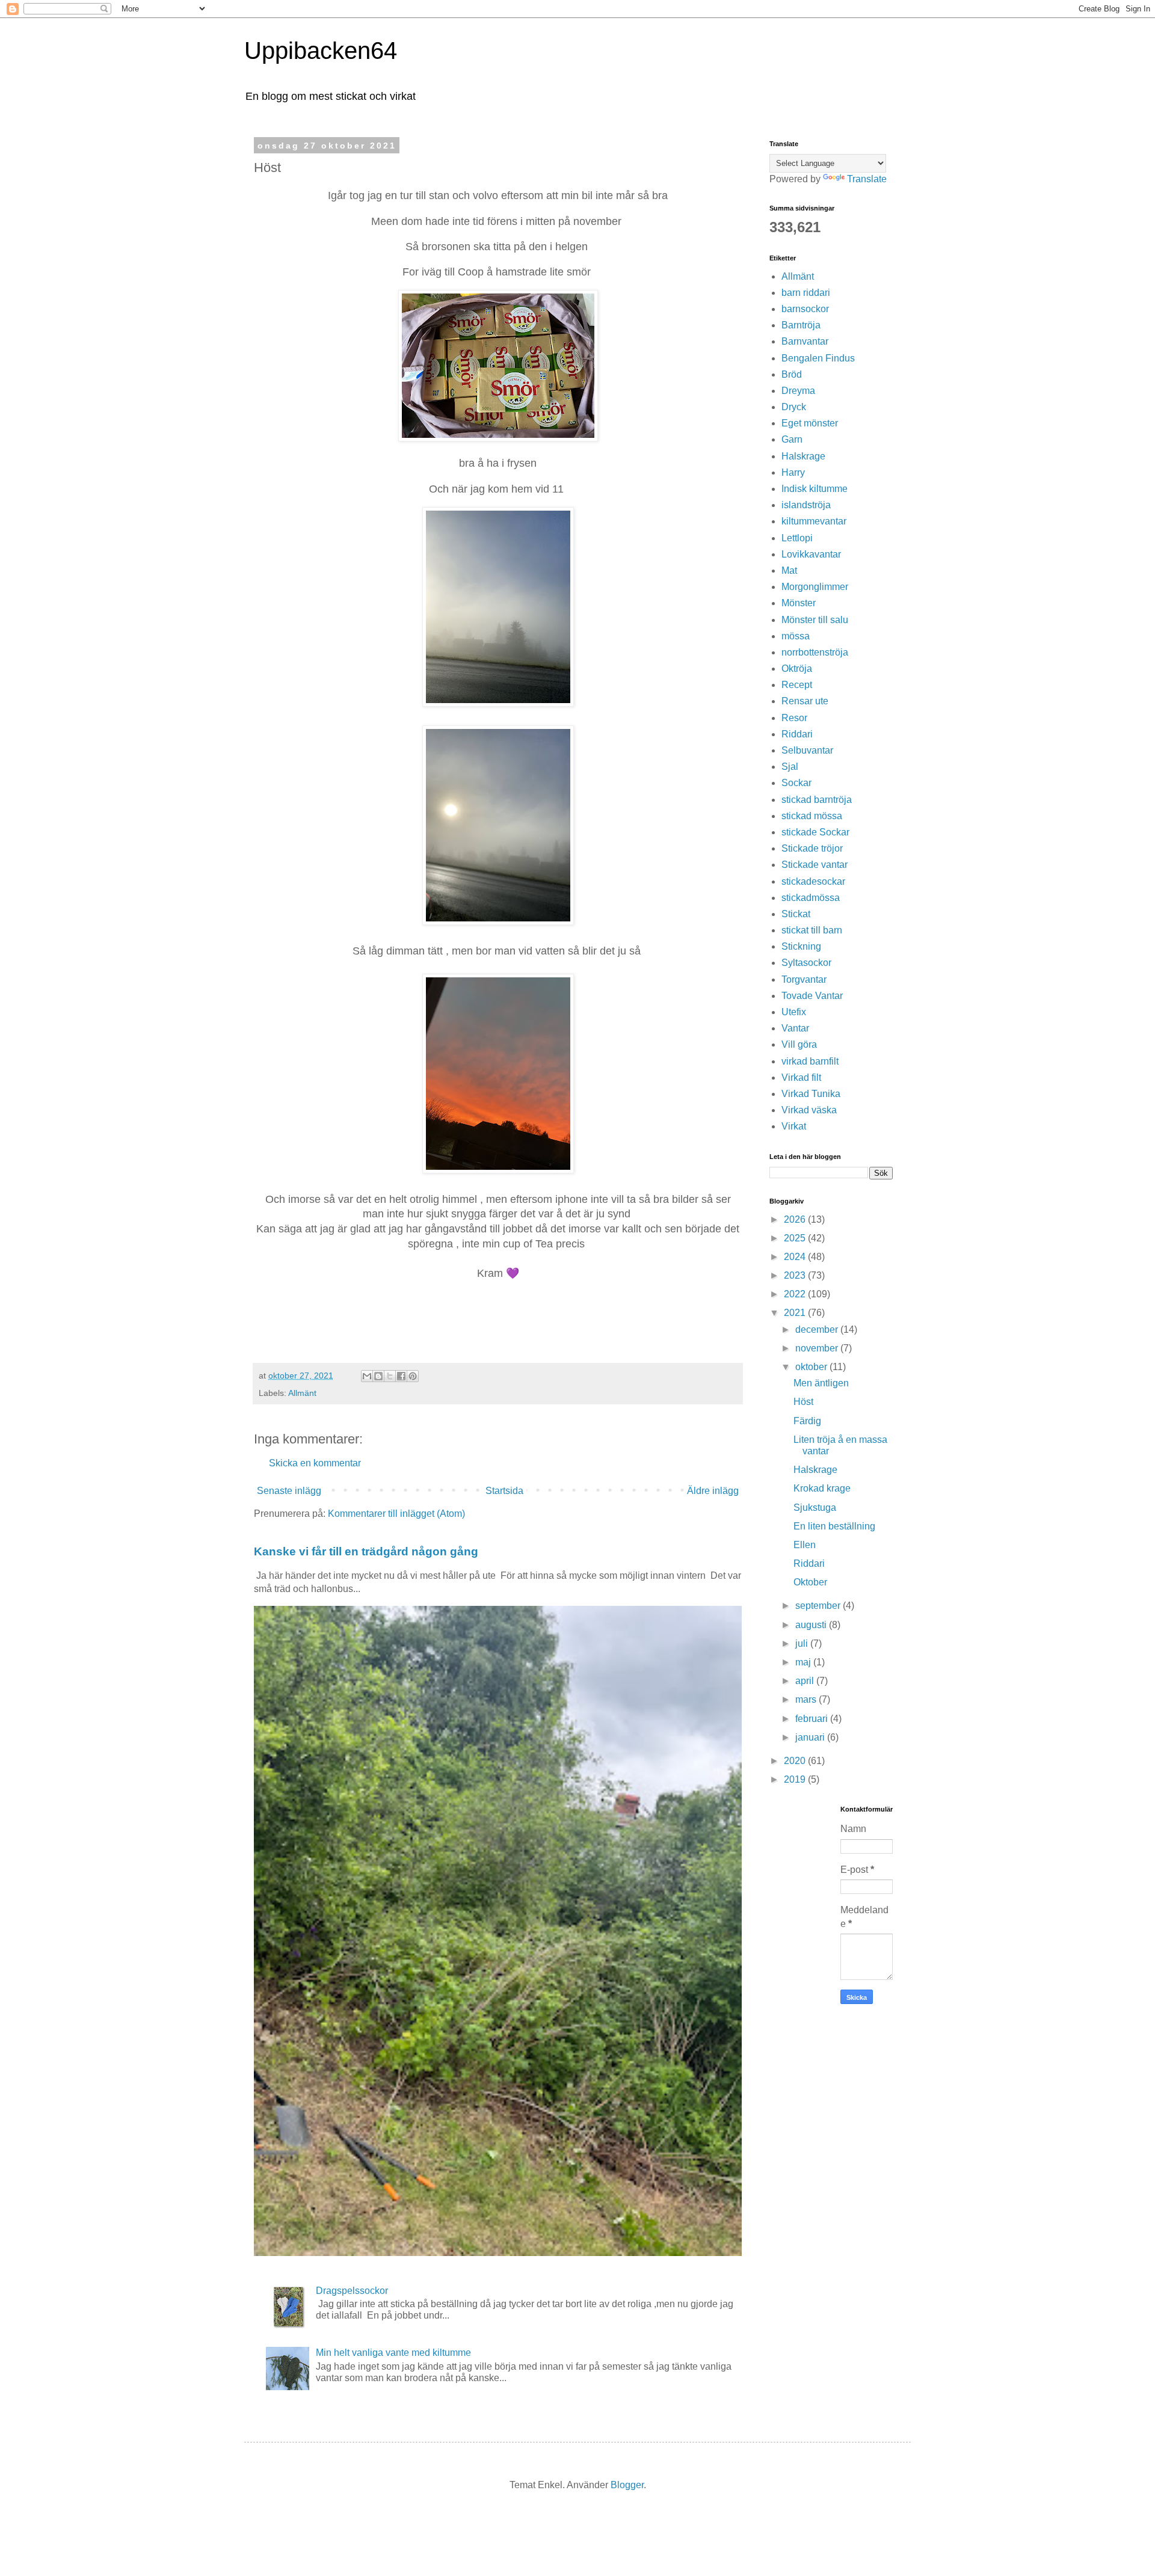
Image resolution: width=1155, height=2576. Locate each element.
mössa (796, 636)
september (819, 1606)
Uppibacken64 (321, 51)
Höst (803, 1402)
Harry (793, 472)
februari (813, 1719)
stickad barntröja (817, 800)
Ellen (805, 1545)
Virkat (794, 1126)
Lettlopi (797, 538)
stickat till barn (812, 930)
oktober (812, 1367)
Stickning (801, 946)
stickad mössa (812, 816)
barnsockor (805, 309)
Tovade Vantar (812, 996)
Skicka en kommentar (315, 1463)
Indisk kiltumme (815, 489)
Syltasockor (806, 963)
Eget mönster (810, 423)
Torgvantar (804, 979)
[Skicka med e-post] (367, 1376)
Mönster (799, 603)
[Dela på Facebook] (401, 1376)
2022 (796, 1294)
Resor (794, 718)
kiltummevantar (814, 521)
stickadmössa (811, 898)
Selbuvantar (807, 750)
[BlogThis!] (378, 1376)
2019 (796, 1779)
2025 (796, 1238)
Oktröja (797, 669)
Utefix (794, 1012)
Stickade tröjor (812, 848)
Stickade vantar (815, 865)
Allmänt (302, 1393)
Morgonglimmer (815, 587)
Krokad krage (822, 1488)
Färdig (807, 1421)
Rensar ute (805, 701)
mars (807, 1699)
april (806, 1681)
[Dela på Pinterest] (413, 1376)
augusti (812, 1625)
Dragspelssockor (352, 2291)
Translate (867, 179)
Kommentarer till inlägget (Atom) (396, 1514)
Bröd (792, 374)
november (818, 1348)
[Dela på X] (390, 1376)
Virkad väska (809, 1110)
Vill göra (799, 1044)
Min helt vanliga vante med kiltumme (393, 2353)
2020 (796, 1761)
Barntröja (801, 325)
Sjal (790, 767)
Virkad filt (801, 1077)
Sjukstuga (815, 1508)
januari (811, 1737)
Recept (797, 685)
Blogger (627, 2485)
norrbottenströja (815, 652)
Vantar (795, 1028)
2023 (796, 1275)
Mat (789, 570)
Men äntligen (821, 1383)
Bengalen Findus (818, 358)
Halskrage (803, 456)
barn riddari (806, 293)
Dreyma (798, 391)
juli (803, 1643)
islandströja (806, 505)
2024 (796, 1257)
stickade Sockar (815, 832)
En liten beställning (834, 1526)
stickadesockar (813, 881)
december (818, 1329)
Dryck (794, 407)
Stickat (796, 914)
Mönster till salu (815, 620)
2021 (796, 1313)
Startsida (504, 1491)
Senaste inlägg (289, 1491)
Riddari (797, 734)
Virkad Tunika (811, 1094)
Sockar (796, 783)
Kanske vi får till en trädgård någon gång (366, 1551)
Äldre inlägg (713, 1491)
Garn (792, 439)
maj (804, 1662)
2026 (796, 1219)
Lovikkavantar (811, 554)
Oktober (810, 1582)
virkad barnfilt (810, 1061)
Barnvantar (805, 341)
